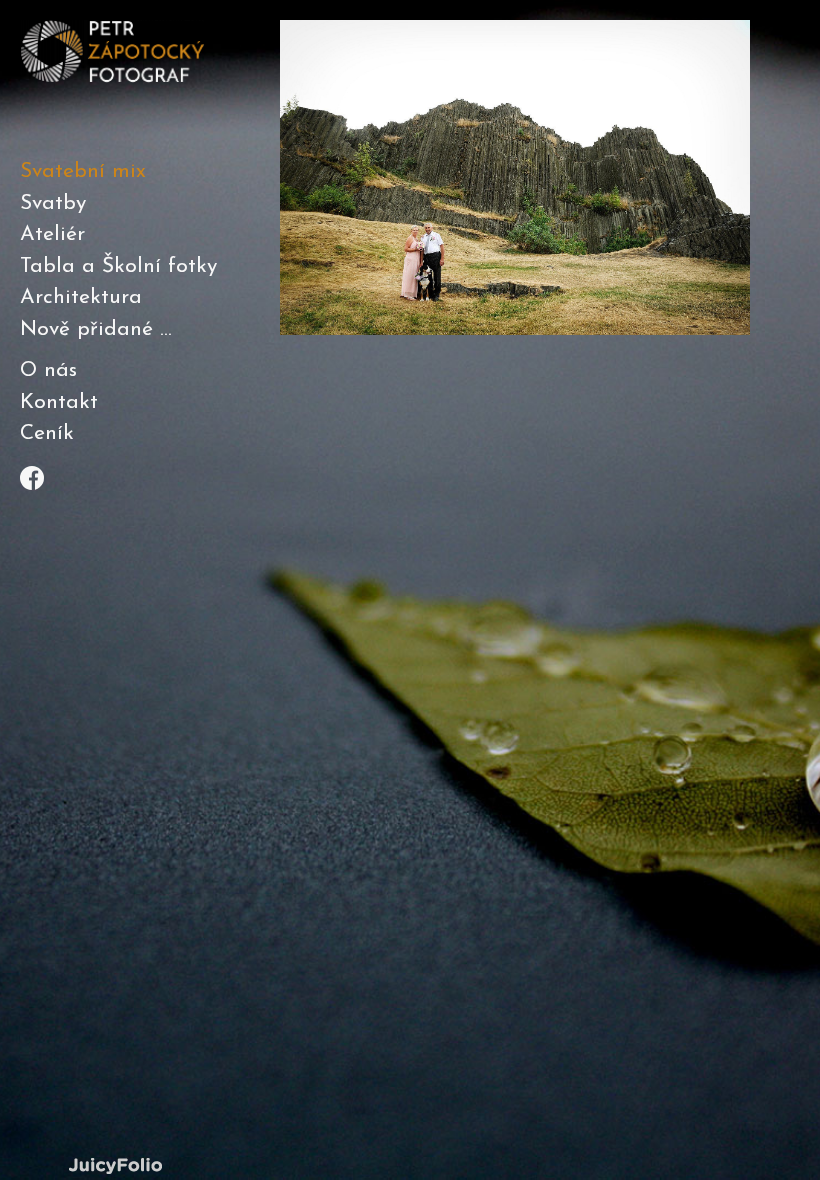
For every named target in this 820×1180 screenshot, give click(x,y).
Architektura (81, 297)
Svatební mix (83, 171)
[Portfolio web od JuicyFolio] (115, 1166)
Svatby (53, 203)
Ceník (47, 433)
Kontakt (59, 402)
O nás (48, 370)
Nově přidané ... (96, 329)
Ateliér (52, 234)
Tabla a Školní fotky (118, 266)
